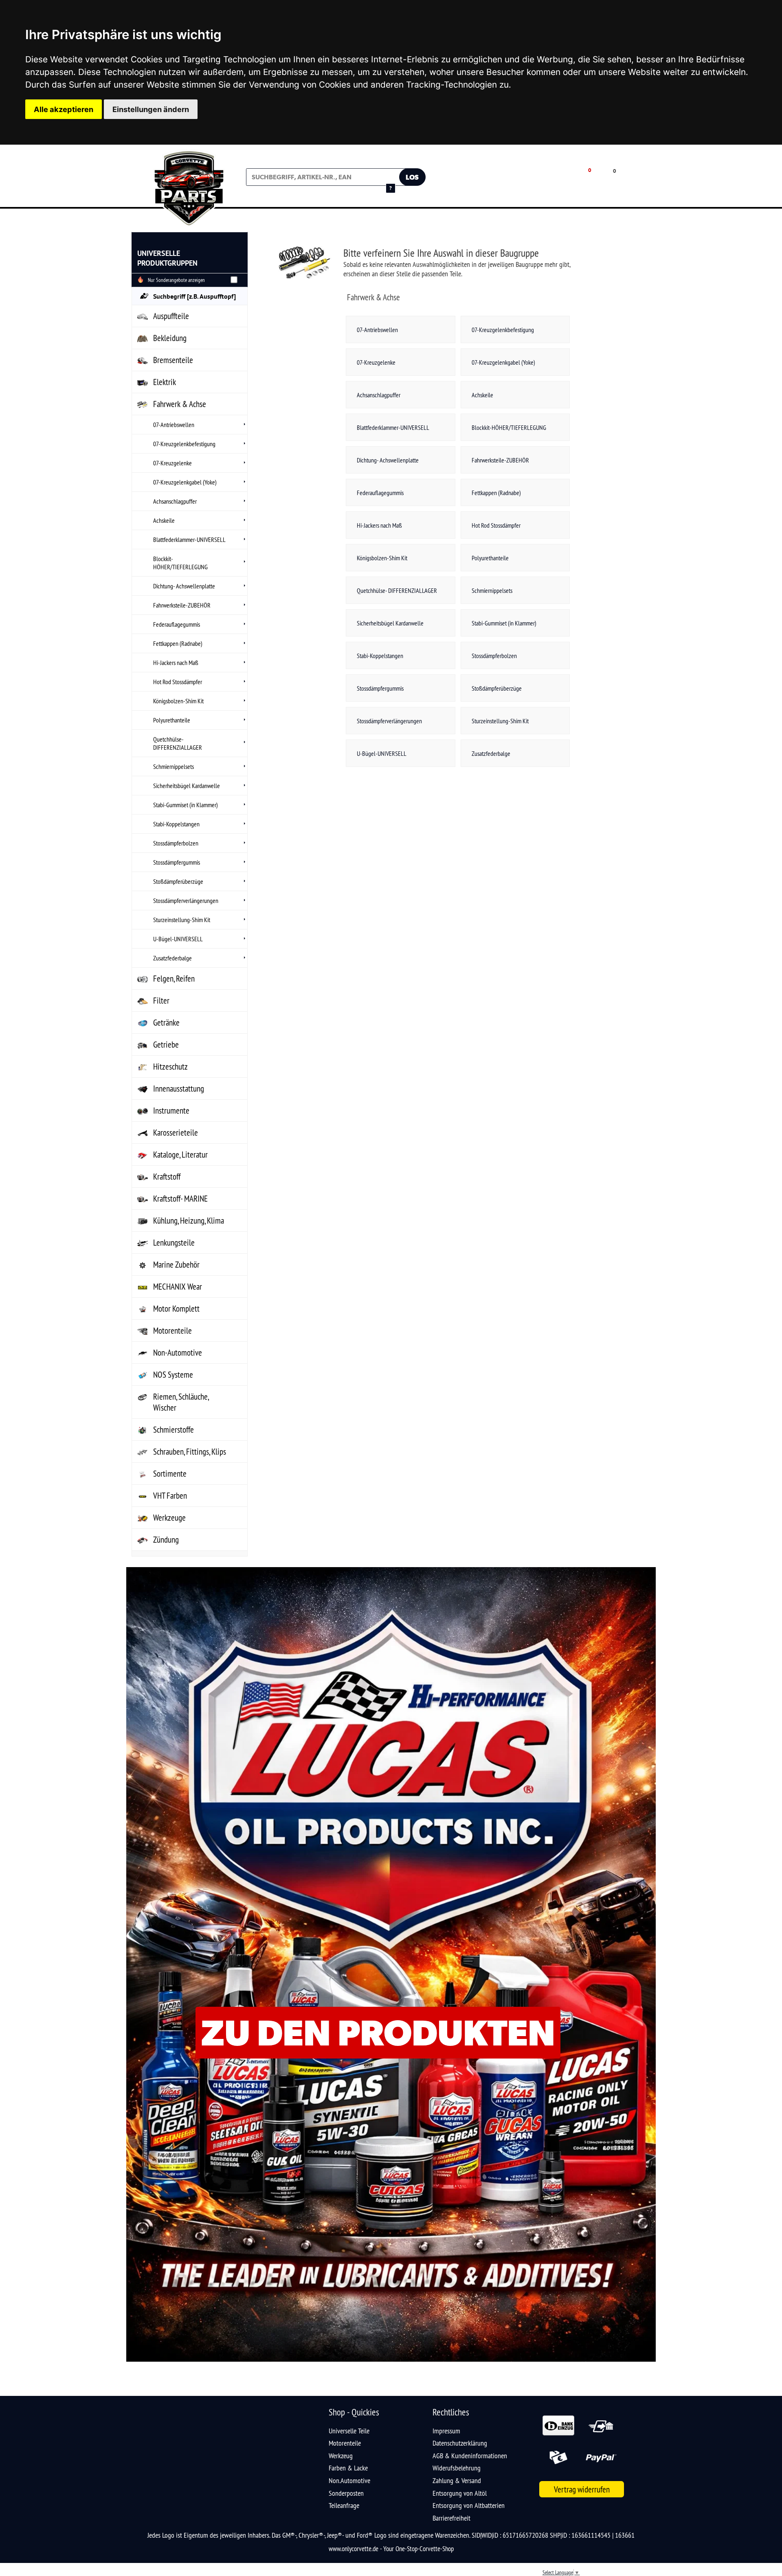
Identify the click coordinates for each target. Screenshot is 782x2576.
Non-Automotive (178, 1353)
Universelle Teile (349, 2431)
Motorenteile (172, 1331)
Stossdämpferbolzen (176, 843)
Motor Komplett (176, 1309)
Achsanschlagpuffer (175, 501)
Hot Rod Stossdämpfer (178, 682)
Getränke (166, 1023)
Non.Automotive (349, 2480)
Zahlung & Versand (457, 2480)
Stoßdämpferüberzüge (178, 881)
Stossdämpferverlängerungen (186, 900)
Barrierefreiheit (451, 2518)
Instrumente (171, 1111)
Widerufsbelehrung (457, 2468)
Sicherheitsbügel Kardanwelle (187, 786)
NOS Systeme (173, 1375)
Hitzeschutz (170, 1067)
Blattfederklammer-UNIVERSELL (189, 539)
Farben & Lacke (348, 2468)
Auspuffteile (171, 316)
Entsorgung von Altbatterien (469, 2505)
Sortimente (170, 1474)
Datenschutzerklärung (460, 2443)
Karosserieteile (176, 1133)
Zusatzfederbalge (172, 958)
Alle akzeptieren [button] (64, 109)
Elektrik (165, 382)
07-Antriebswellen (174, 425)
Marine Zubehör (176, 1265)
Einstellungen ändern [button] (151, 109)
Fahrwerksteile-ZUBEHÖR (182, 605)
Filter (161, 1001)
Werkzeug (341, 2456)
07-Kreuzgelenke (172, 463)
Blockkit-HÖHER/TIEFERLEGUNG (180, 563)
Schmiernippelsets (174, 766)
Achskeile (164, 520)
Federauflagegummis (177, 624)
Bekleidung (170, 338)
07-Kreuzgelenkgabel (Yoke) (185, 482)
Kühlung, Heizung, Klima (189, 1221)
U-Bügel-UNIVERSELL (178, 939)
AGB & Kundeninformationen (470, 2456)
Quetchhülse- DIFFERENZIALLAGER (178, 743)
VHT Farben (170, 1496)
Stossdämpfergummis (177, 862)
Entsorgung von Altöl (460, 2493)
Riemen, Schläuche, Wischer (181, 1402)
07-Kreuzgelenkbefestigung (184, 444)
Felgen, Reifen (174, 979)
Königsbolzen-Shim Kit (178, 701)
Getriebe (166, 1045)
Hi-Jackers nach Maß (176, 663)
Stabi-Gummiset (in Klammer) (186, 805)
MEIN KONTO (528, 183)
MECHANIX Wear (178, 1287)
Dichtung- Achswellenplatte (184, 586)
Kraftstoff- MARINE (180, 1199)
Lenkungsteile (174, 1243)
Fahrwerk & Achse (180, 404)
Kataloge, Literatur (180, 1155)
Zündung (166, 1540)
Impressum (446, 2431)
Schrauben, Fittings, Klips (190, 1452)
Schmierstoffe (174, 1430)
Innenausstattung (179, 1089)
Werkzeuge (169, 1518)
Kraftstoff (167, 1177)
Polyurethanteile (172, 720)
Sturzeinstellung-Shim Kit (182, 920)
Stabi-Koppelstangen (176, 824)
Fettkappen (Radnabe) (178, 643)
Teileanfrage (344, 2505)
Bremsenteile (173, 360)
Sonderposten (346, 2493)
